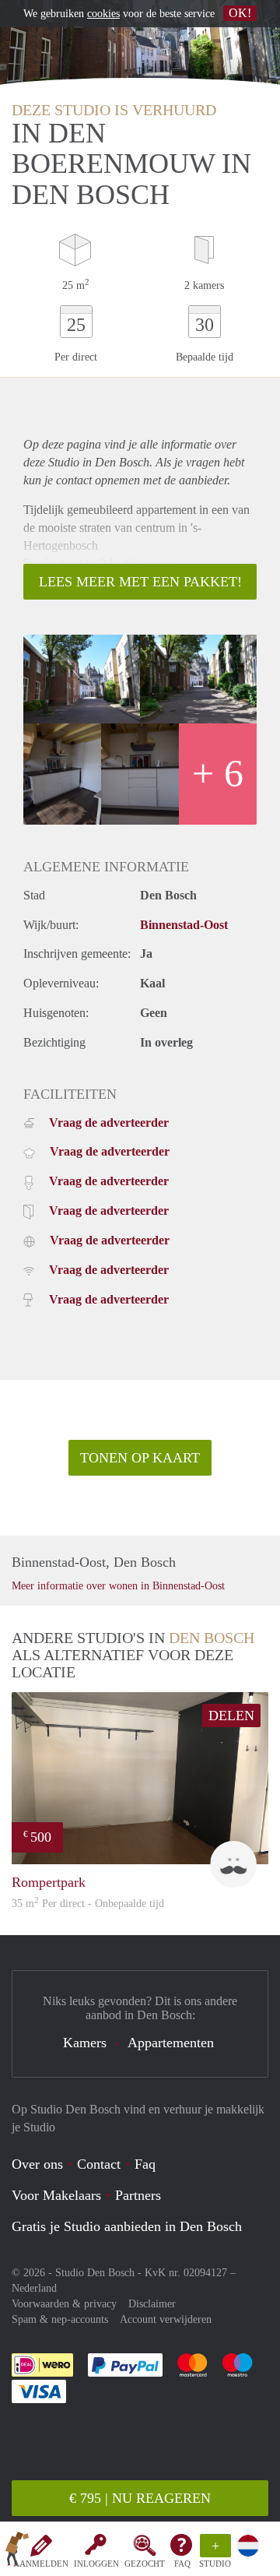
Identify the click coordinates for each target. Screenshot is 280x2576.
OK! (240, 13)
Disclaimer (152, 2304)
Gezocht (145, 2564)
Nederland (34, 2288)
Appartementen (171, 2043)
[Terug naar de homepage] (17, 2552)
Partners (138, 2195)
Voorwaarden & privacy (64, 2304)
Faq (145, 2164)
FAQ (182, 2564)
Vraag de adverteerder (109, 1123)
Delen (231, 1716)
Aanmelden (41, 2564)
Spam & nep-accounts (60, 2319)
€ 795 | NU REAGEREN (140, 2498)
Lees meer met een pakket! (140, 582)
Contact (99, 2164)
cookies (103, 14)
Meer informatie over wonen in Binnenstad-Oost (118, 1586)
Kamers (85, 2043)
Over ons (37, 2164)
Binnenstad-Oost (184, 925)
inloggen (96, 2564)
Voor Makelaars (56, 2195)
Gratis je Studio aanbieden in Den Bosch (127, 2226)
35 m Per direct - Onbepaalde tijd (88, 1904)
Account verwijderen (166, 2319)
